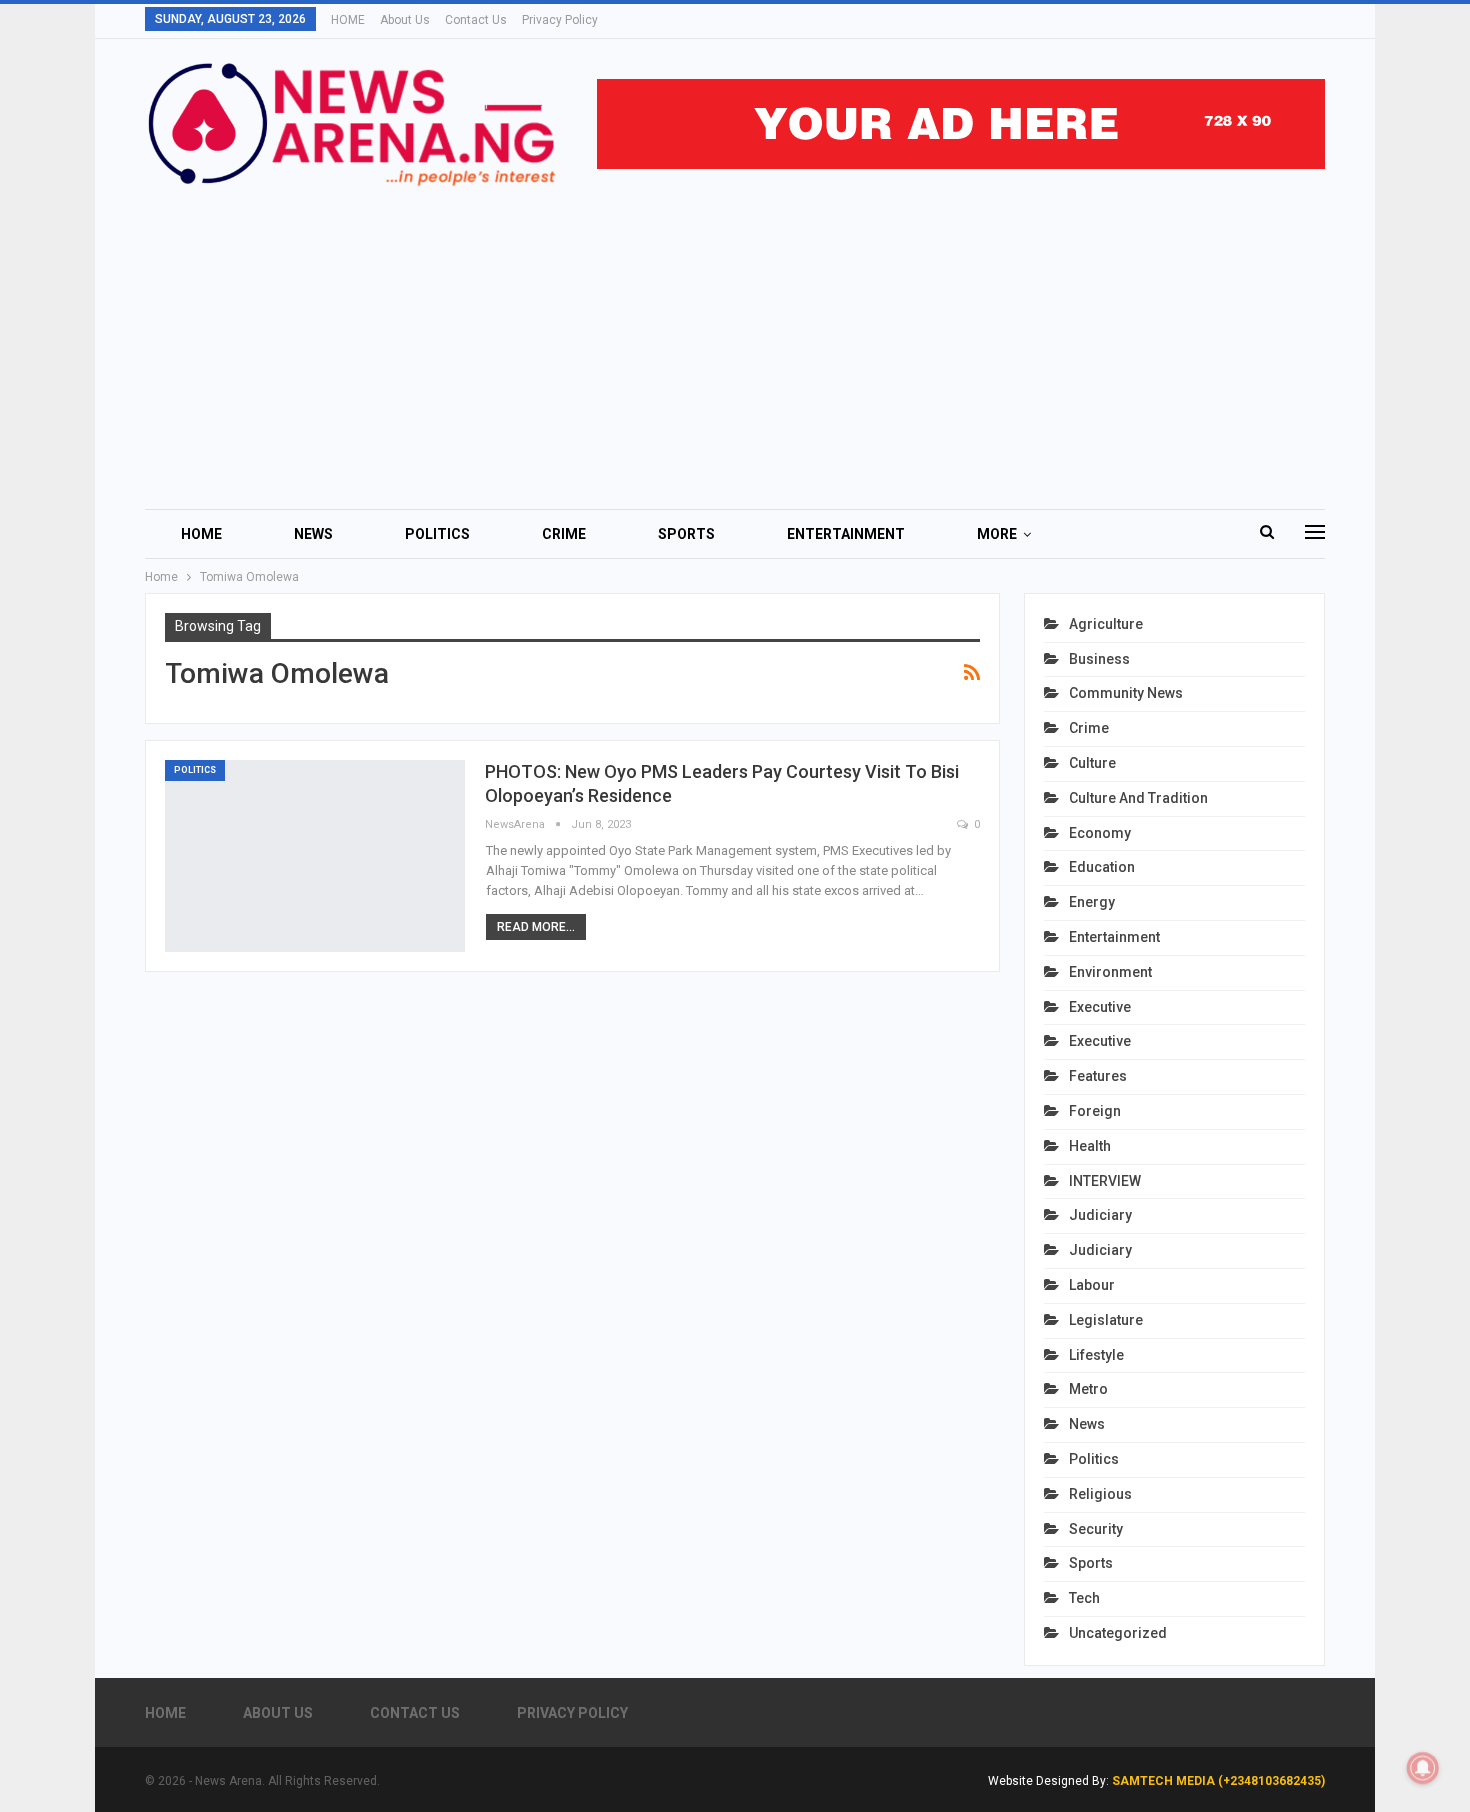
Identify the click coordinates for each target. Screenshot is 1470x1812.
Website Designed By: (1050, 1781)
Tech (1084, 1598)
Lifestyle (1096, 1355)
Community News (1126, 693)
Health (1090, 1146)
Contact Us (476, 20)
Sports (686, 534)
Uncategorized (1118, 1633)
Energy (1092, 902)
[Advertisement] (735, 339)
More (997, 534)
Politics (437, 534)
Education (1102, 867)
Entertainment (846, 534)
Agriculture (1106, 624)
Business (1099, 659)
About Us (405, 20)
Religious (1100, 1494)
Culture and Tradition (1138, 798)
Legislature (1106, 1320)
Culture (1092, 763)
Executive (1100, 1007)
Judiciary (1100, 1215)
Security (1096, 1529)
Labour (1092, 1285)
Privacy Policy (560, 20)
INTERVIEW (1105, 1181)
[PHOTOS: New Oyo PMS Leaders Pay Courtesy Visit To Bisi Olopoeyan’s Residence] (315, 856)
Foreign (1095, 1111)
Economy (1100, 833)
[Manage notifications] (1423, 1768)
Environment (1110, 972)
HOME (348, 20)
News (313, 534)
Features (1098, 1076)
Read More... (536, 927)
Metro (1088, 1389)
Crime (564, 534)
